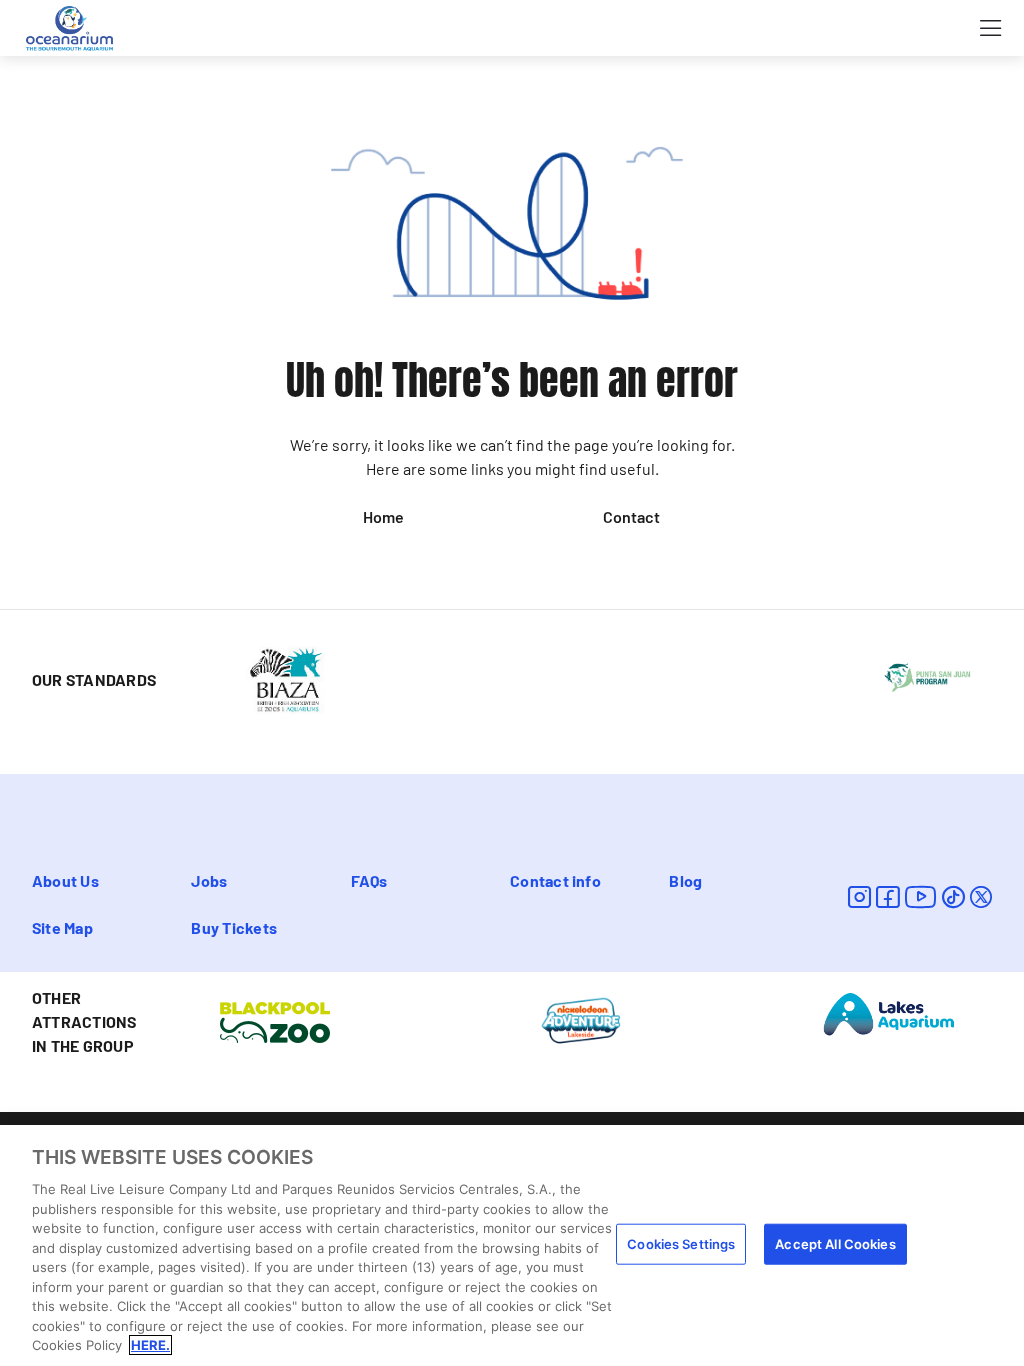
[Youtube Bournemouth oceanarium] (921, 896)
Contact (631, 516)
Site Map (62, 927)
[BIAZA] (285, 678)
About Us (65, 880)
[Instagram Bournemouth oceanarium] (859, 896)
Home (383, 516)
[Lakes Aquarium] (889, 1012)
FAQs (369, 880)
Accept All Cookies (835, 1243)
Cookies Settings (681, 1243)
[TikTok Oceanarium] (953, 896)
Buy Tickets (234, 927)
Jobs (209, 880)
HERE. (150, 1345)
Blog (685, 880)
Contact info (555, 880)
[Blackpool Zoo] (275, 1020)
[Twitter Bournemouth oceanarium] (981, 896)
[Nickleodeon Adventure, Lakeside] (582, 1020)
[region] (512, 1245)
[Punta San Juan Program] (928, 676)
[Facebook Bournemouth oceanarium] (887, 896)
